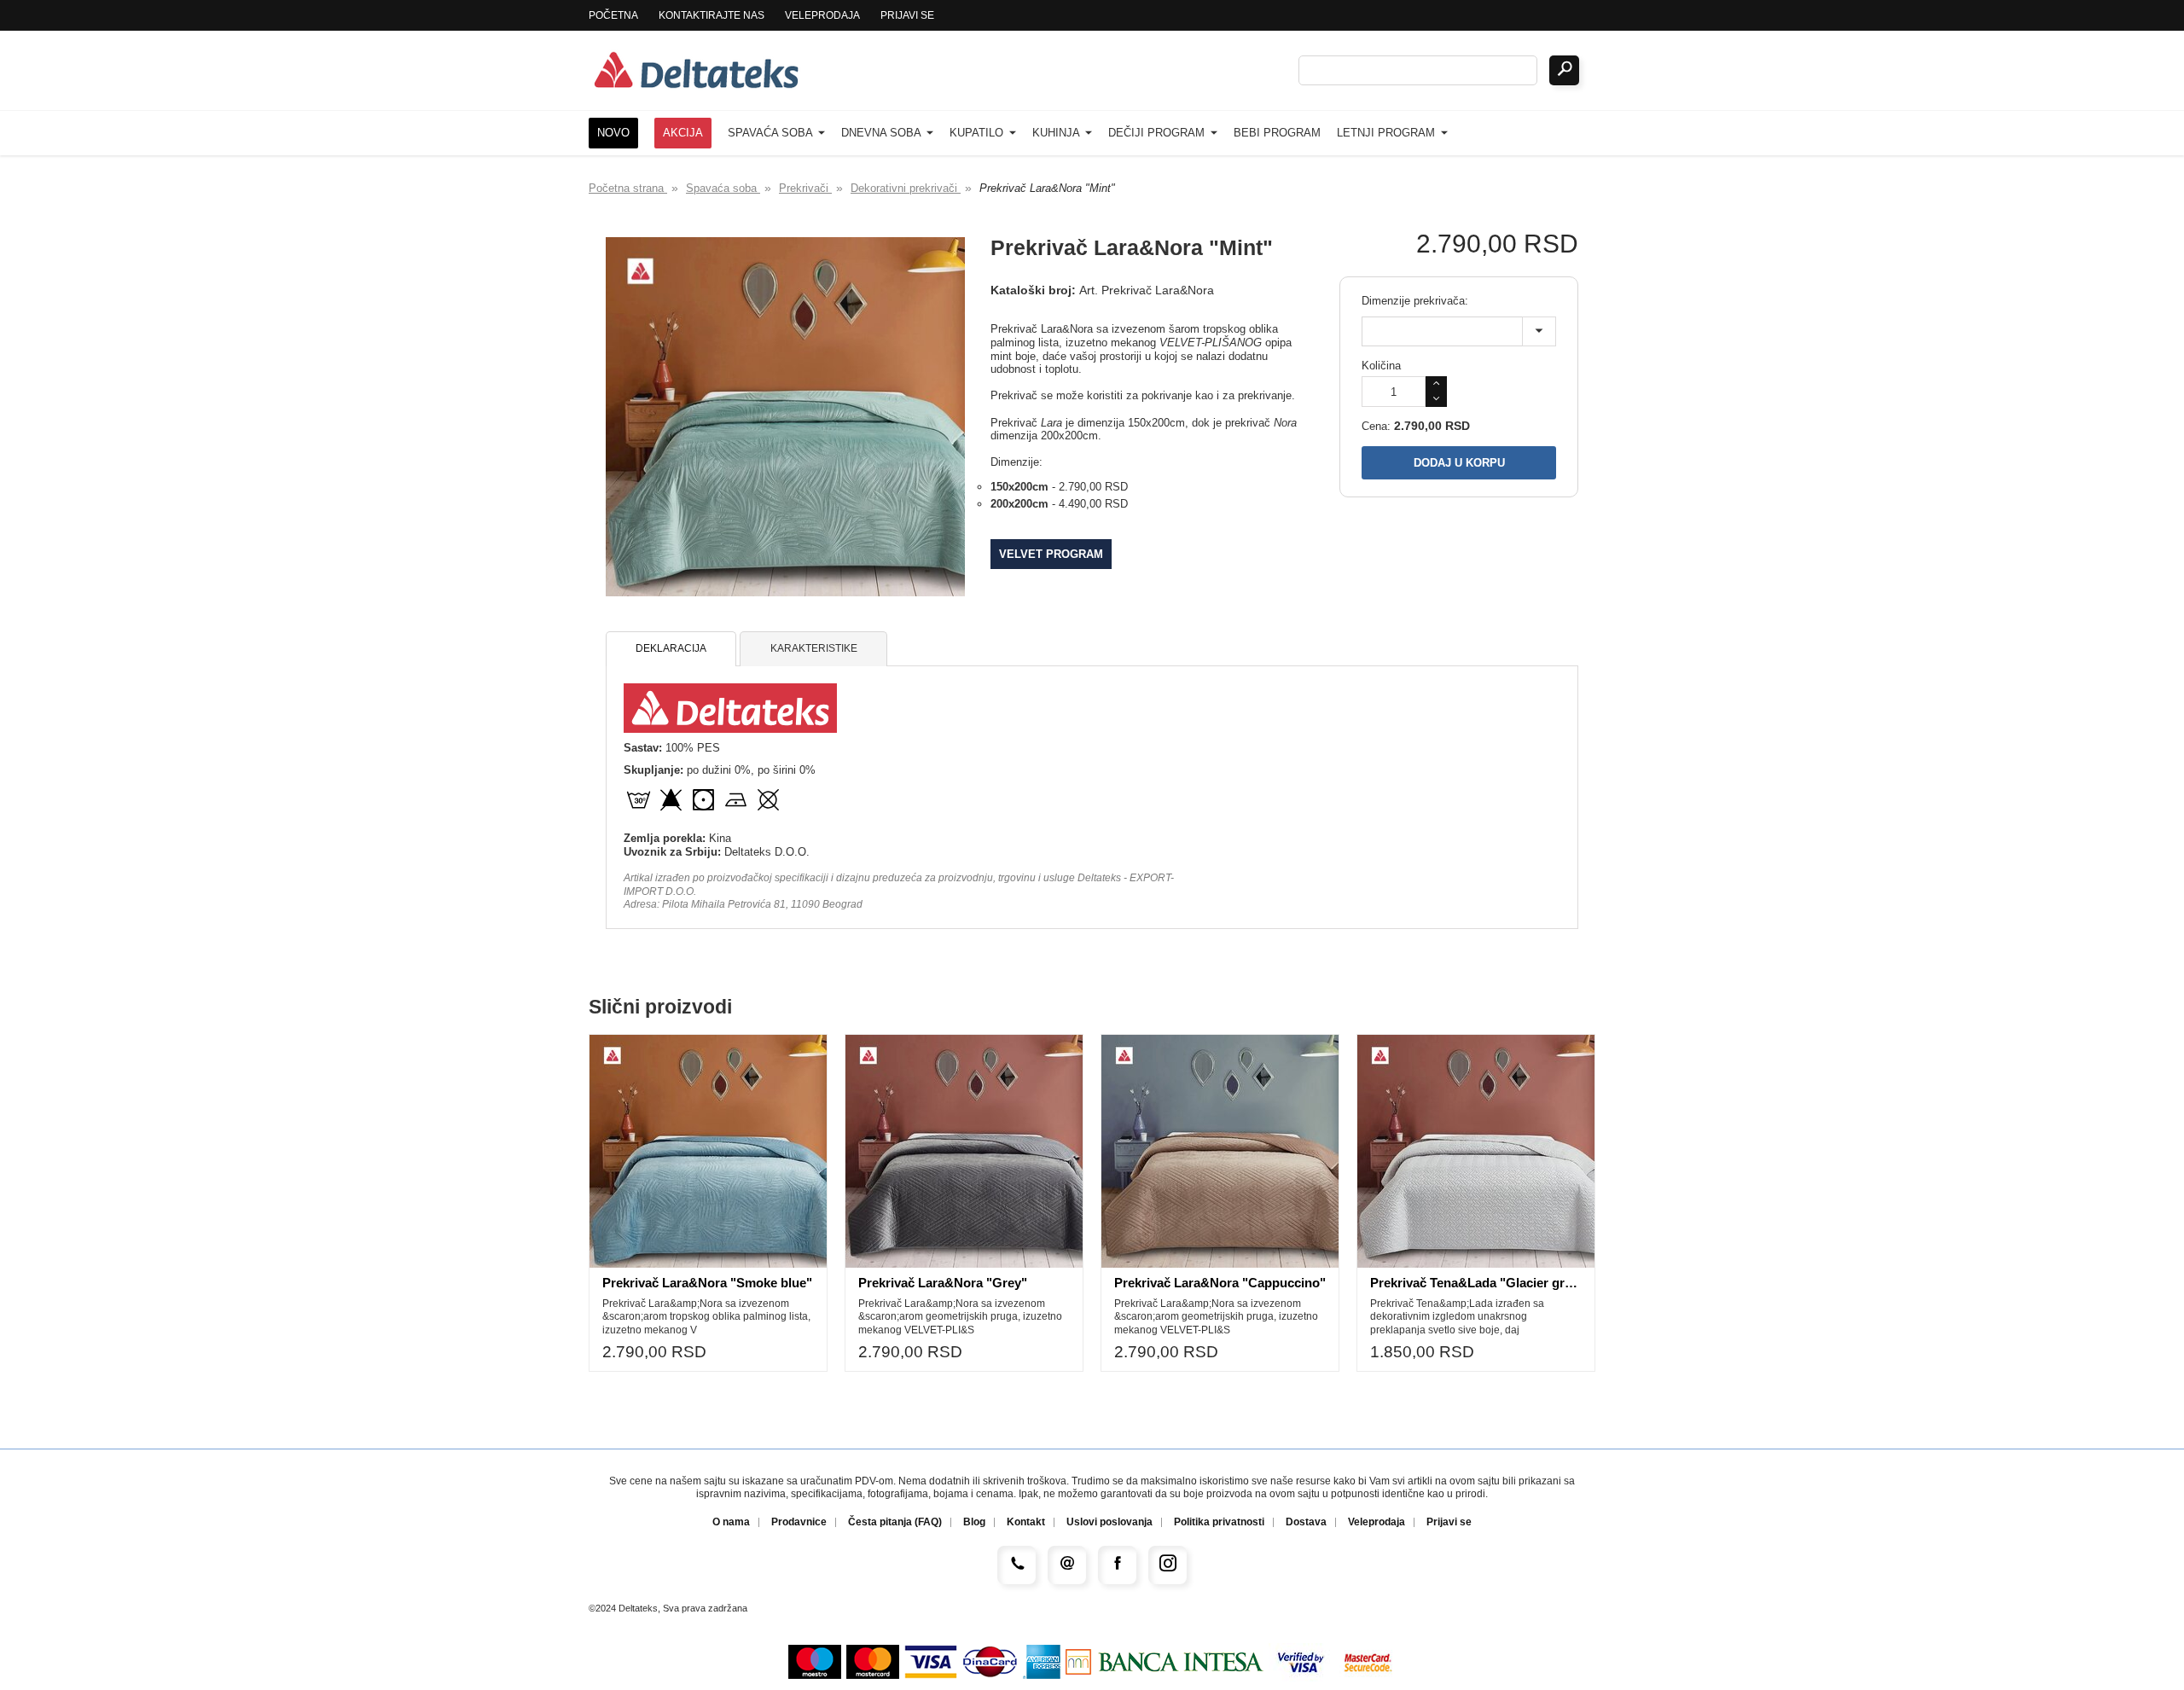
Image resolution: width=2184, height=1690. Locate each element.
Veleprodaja (822, 15)
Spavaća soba (772, 133)
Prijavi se (907, 15)
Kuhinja (1057, 133)
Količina (1381, 366)
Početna (613, 15)
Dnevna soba (883, 133)
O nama (731, 1522)
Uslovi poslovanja (1109, 1522)
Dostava (1306, 1522)
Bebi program (1277, 133)
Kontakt (1026, 1522)
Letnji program (1388, 133)
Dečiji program (1158, 133)
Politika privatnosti (1219, 1522)
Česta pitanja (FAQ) (895, 1522)
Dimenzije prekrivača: (1415, 301)
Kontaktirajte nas (712, 15)
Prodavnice (799, 1522)
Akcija (683, 133)
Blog (974, 1522)
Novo (613, 133)
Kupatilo (978, 133)
